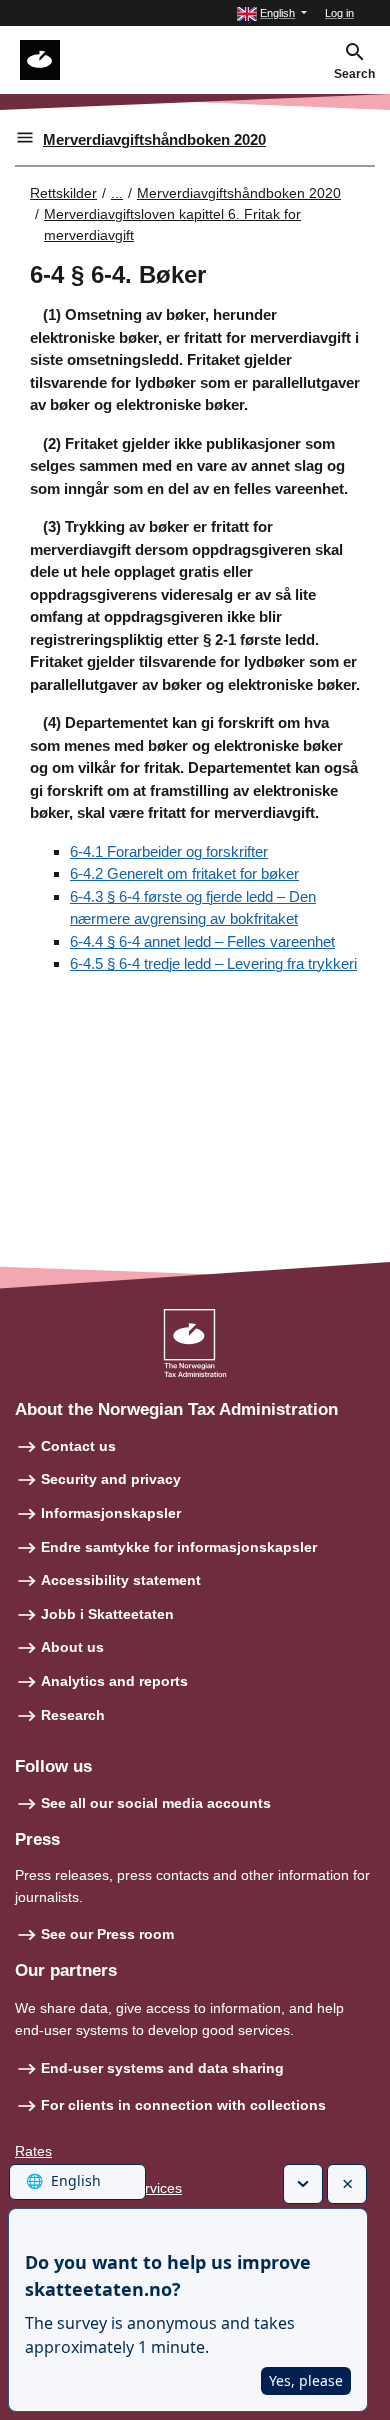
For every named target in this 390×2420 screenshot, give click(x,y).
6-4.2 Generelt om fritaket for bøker (184, 873)
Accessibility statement (121, 1580)
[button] (272, 13)
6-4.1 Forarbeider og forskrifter (169, 851)
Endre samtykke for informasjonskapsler (179, 1547)
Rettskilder (63, 193)
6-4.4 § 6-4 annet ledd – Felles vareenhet (202, 941)
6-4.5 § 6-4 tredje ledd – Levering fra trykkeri (213, 963)
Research (73, 1715)
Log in (339, 13)
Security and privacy (111, 1479)
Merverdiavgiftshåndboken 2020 (154, 139)
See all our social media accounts (156, 1803)
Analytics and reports (114, 1681)
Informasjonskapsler (111, 1513)
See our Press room (107, 1934)
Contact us (78, 1446)
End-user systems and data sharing (162, 2068)
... (117, 193)
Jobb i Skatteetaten (107, 1614)
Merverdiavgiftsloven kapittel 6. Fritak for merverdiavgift (172, 224)
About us (72, 1647)
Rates (33, 2151)
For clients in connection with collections (183, 2105)
